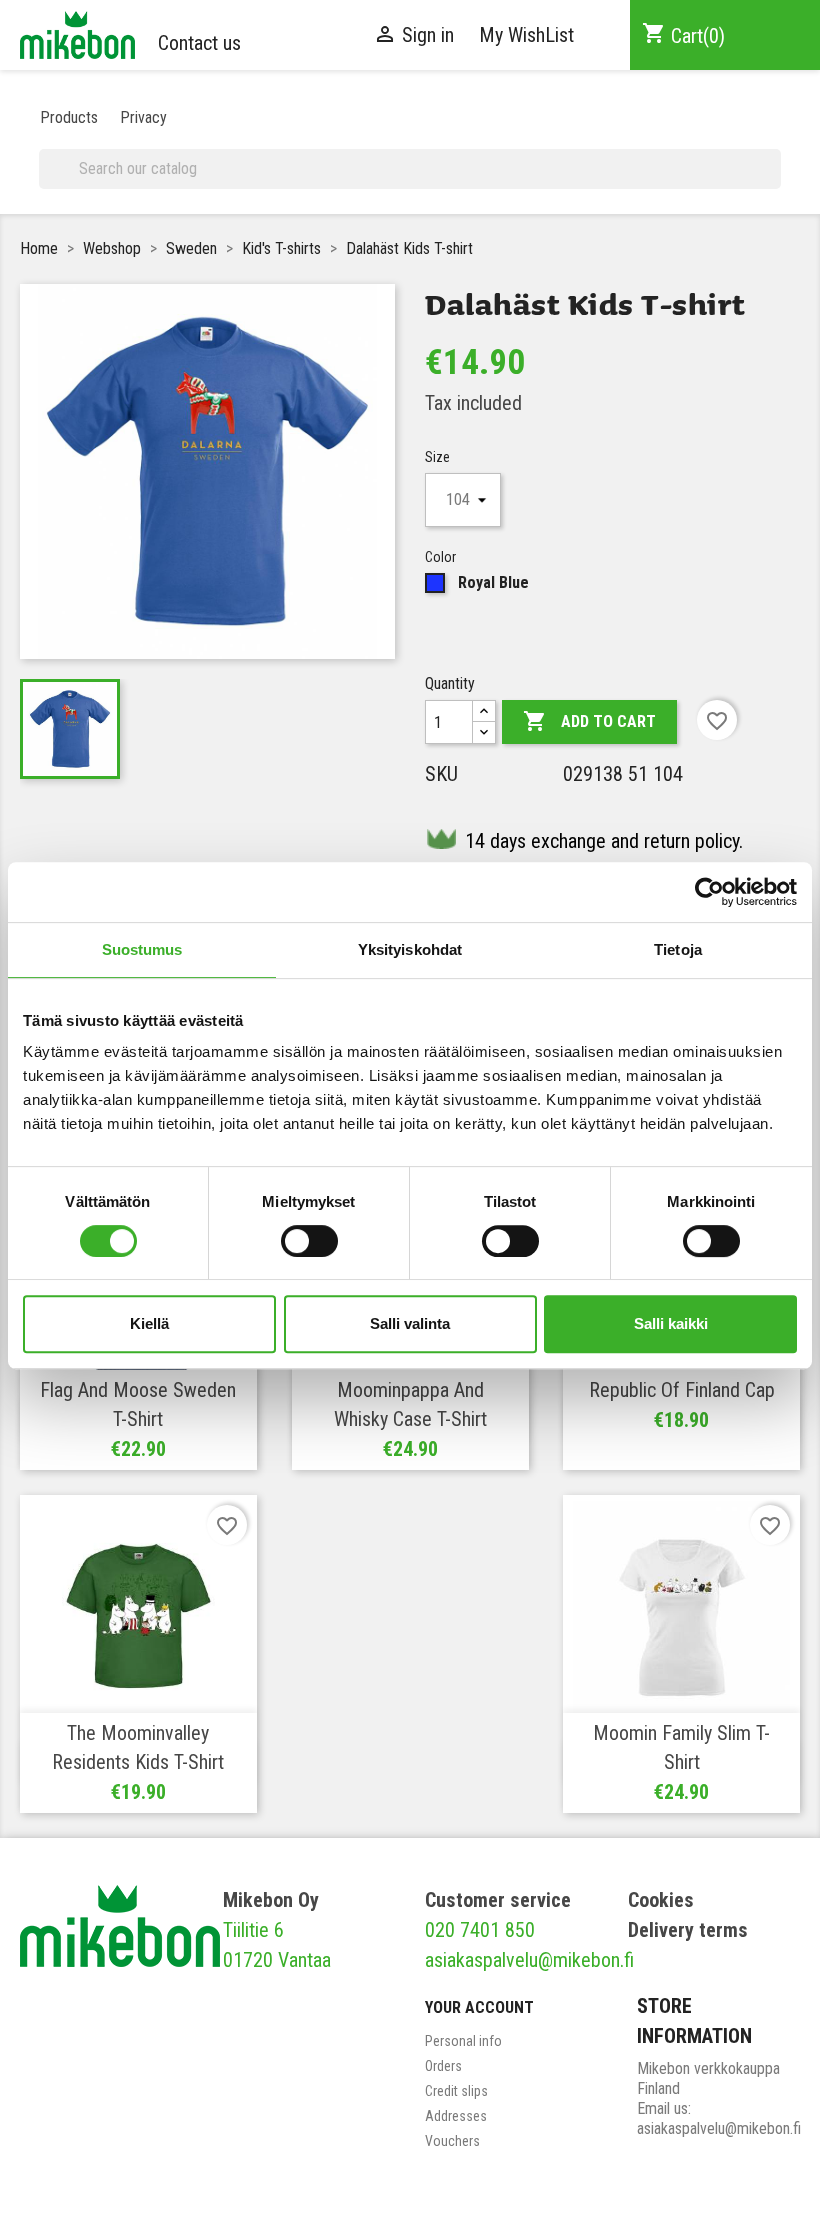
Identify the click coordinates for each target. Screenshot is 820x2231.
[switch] (309, 1241)
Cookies (661, 1900)
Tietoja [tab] (678, 949)
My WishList (526, 35)
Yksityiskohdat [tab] (410, 949)
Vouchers (452, 2141)
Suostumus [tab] (142, 949)
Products (69, 117)
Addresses (456, 2116)
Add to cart (589, 721)
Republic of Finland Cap (682, 1390)
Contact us (199, 43)
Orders (443, 2066)
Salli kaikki (671, 1323)
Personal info (463, 2041)
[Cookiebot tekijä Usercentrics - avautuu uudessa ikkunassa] (709, 892)
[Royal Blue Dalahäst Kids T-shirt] (70, 729)
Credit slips (456, 2091)
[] (773, 181)
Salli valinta (410, 1323)
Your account (479, 2007)
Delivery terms (688, 1930)
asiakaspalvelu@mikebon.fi (529, 1960)
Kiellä (149, 1323)
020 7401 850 (480, 1930)
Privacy (143, 117)
